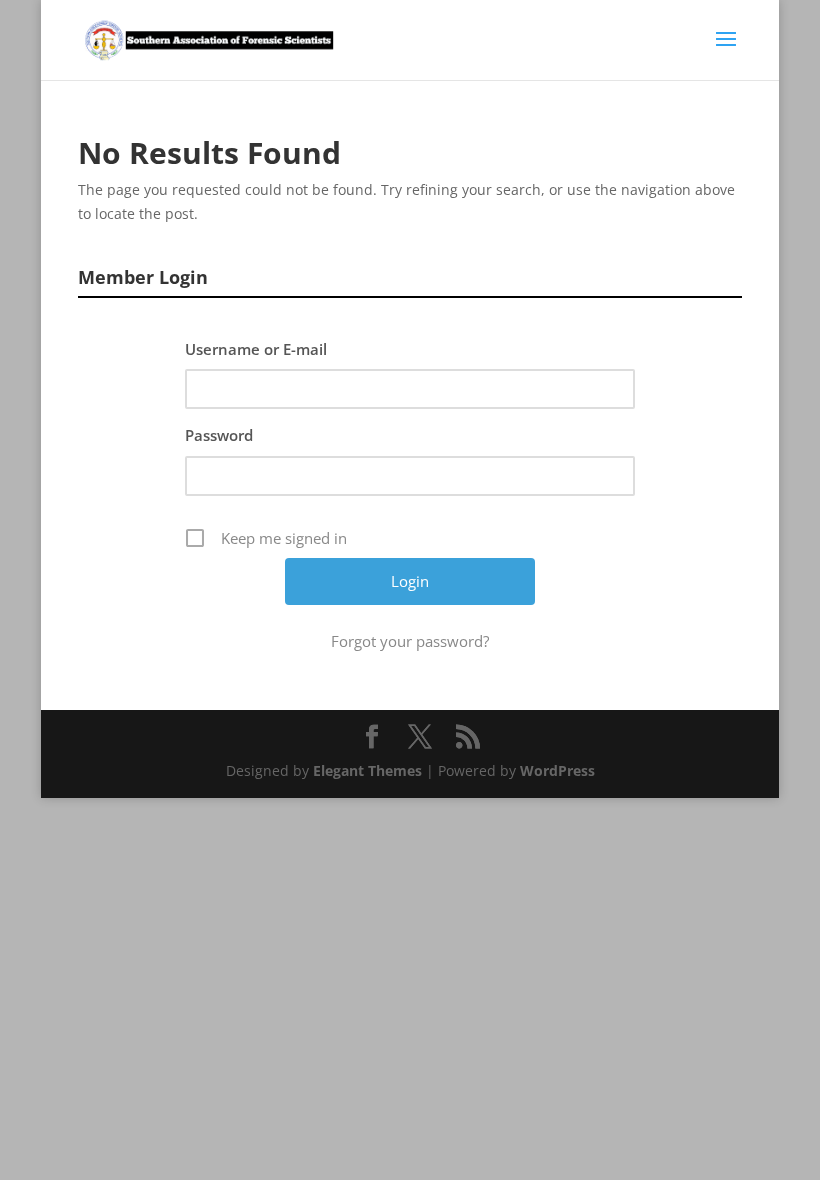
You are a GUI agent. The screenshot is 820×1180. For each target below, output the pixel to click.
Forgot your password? (410, 641)
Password (219, 435)
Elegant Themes (367, 770)
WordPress (557, 770)
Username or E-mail (256, 349)
